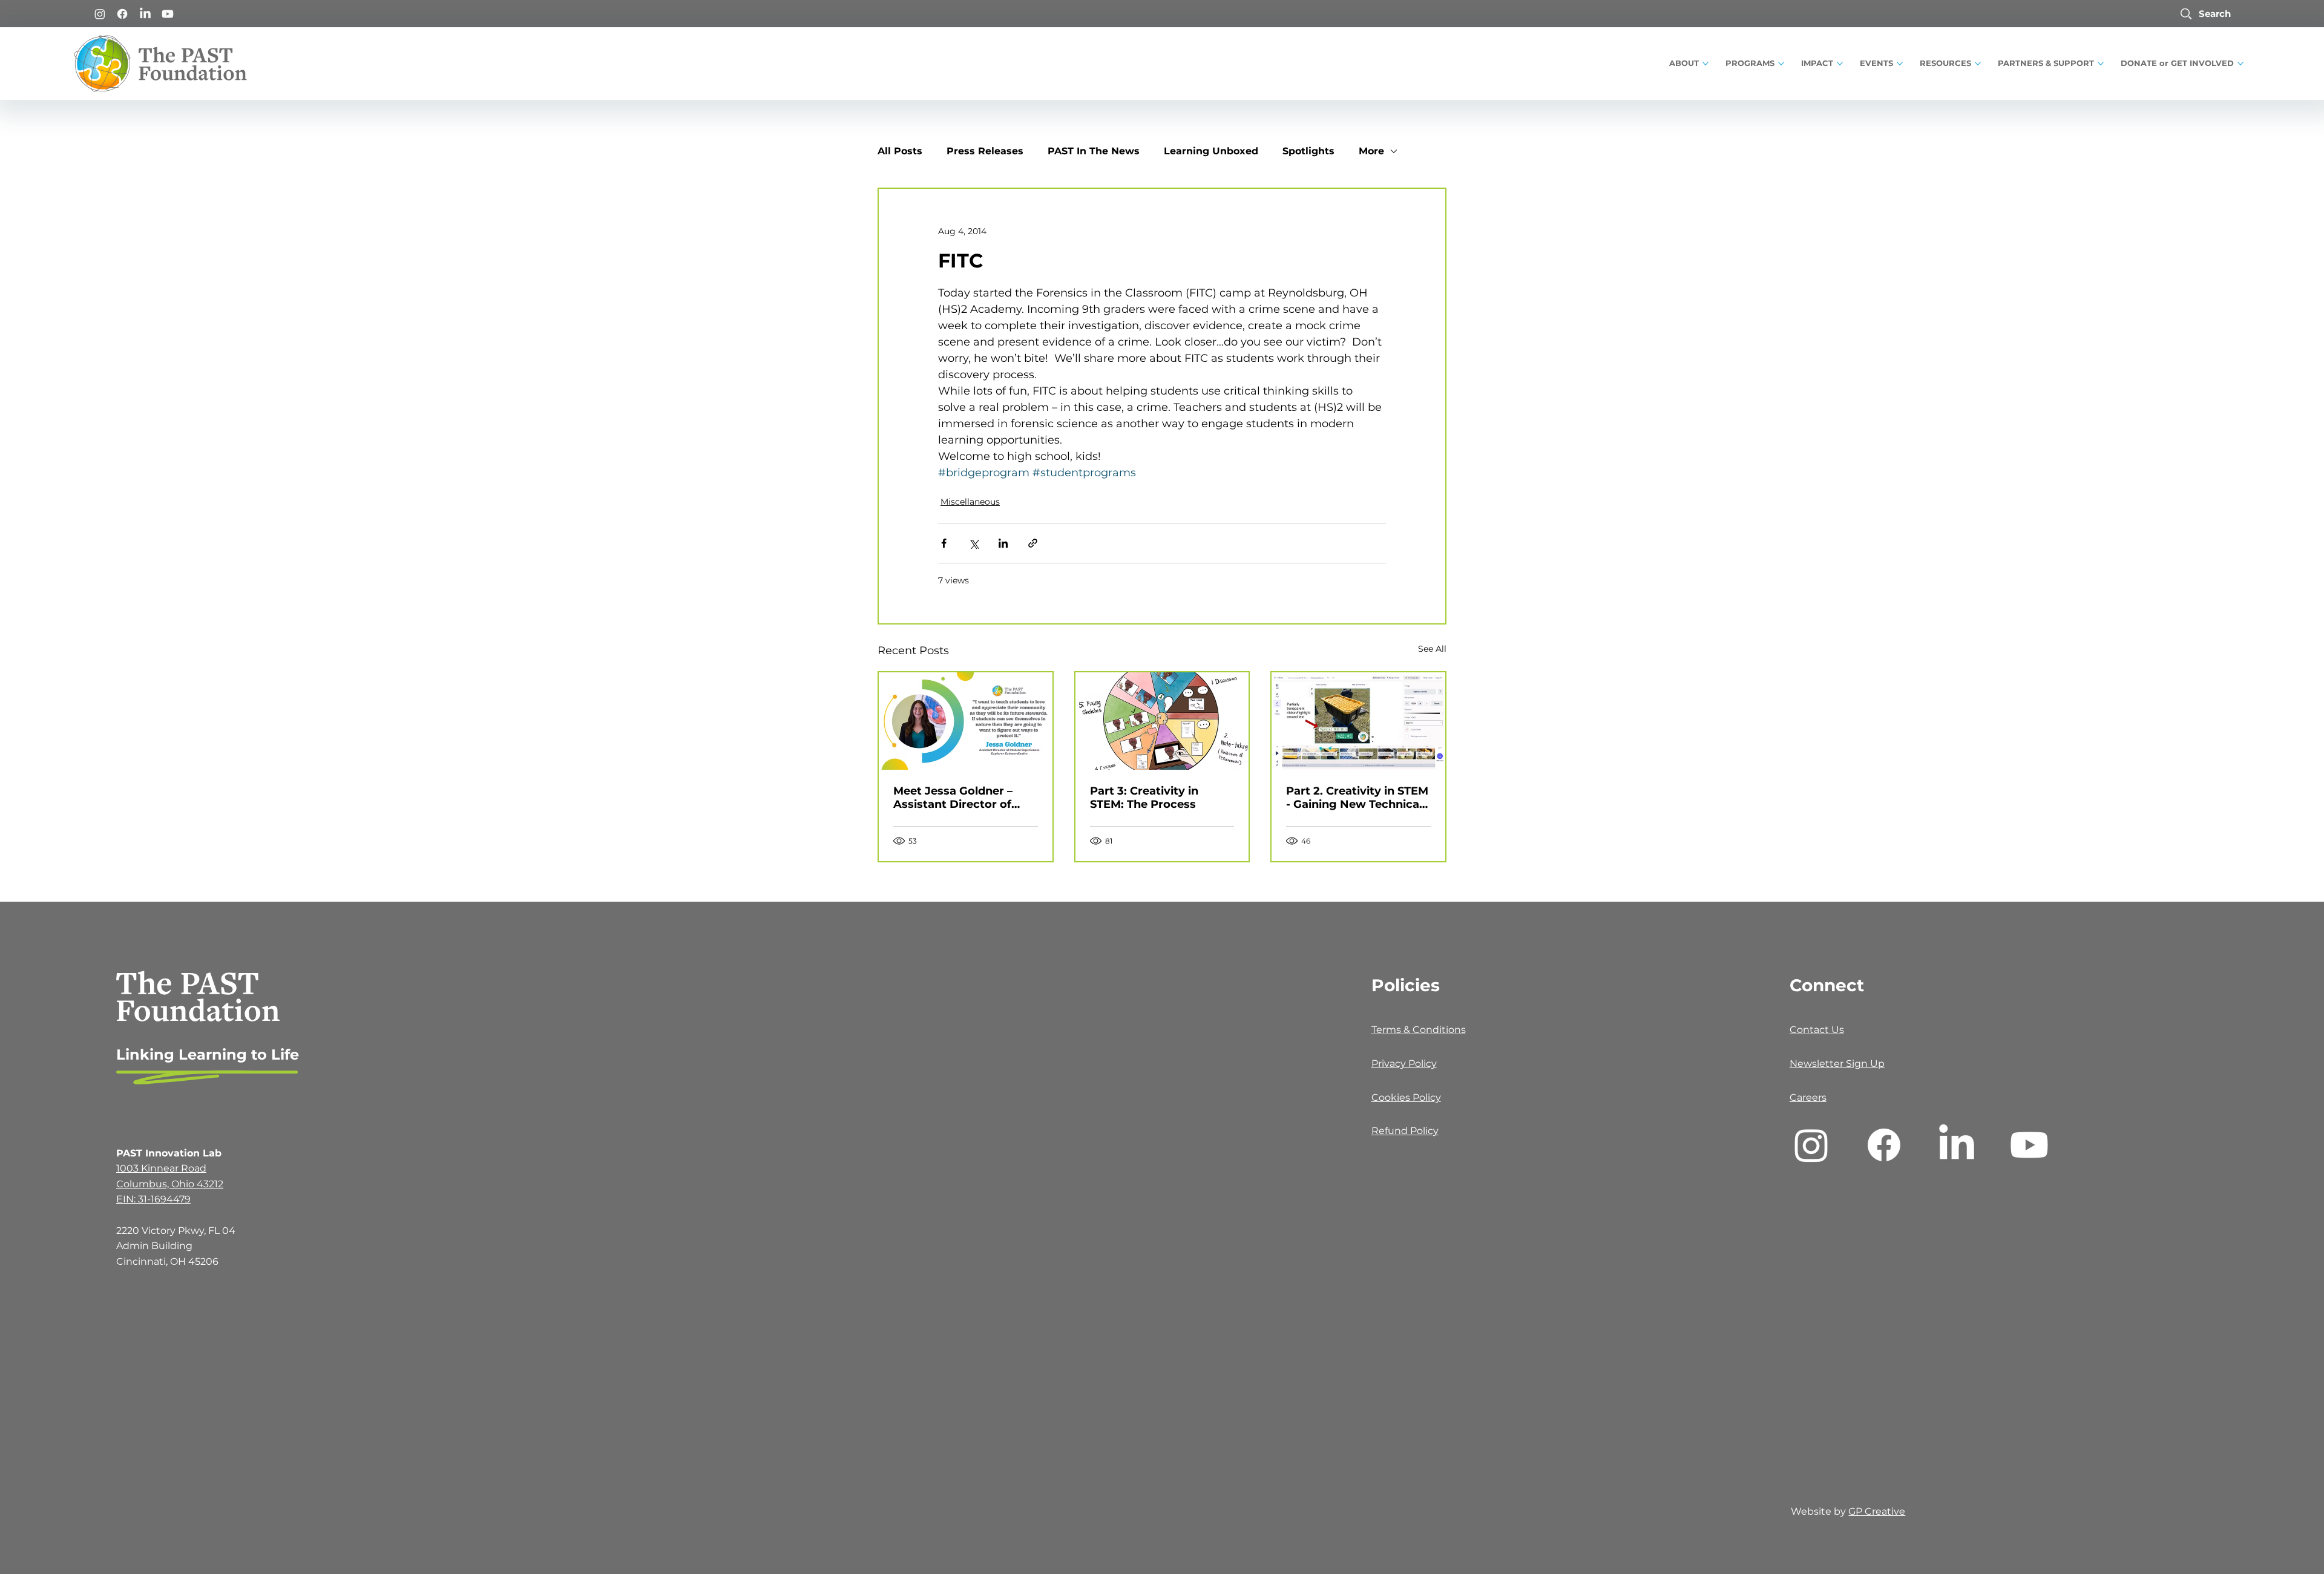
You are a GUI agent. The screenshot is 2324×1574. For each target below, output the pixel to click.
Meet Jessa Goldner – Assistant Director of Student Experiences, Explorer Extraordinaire (959, 798)
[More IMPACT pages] (1840, 64)
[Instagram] (100, 14)
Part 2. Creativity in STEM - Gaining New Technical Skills (1357, 798)
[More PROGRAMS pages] (1781, 64)
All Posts (900, 151)
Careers (1808, 1097)
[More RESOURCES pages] (1978, 64)
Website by (1820, 1511)
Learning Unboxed (1211, 151)
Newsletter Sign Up (1837, 1064)
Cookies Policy (1406, 1097)
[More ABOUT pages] (1705, 64)
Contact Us (1817, 1030)
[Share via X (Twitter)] (973, 543)
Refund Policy (1405, 1131)
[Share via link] (1033, 543)
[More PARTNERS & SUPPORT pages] (2101, 64)
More (1371, 151)
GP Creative (1877, 1511)
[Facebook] (122, 14)
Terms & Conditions (1419, 1030)
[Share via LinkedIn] (1003, 543)
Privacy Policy (1404, 1064)
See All (1432, 649)
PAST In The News (1094, 151)
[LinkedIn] (145, 14)
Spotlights (1308, 151)
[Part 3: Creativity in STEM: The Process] (1162, 721)
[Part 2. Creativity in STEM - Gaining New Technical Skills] (1358, 721)
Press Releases (985, 151)
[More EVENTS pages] (1900, 64)
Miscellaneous (970, 502)
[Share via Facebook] (944, 543)
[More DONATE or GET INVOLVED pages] (2240, 64)
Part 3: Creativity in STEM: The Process (1144, 798)
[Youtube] (168, 14)
